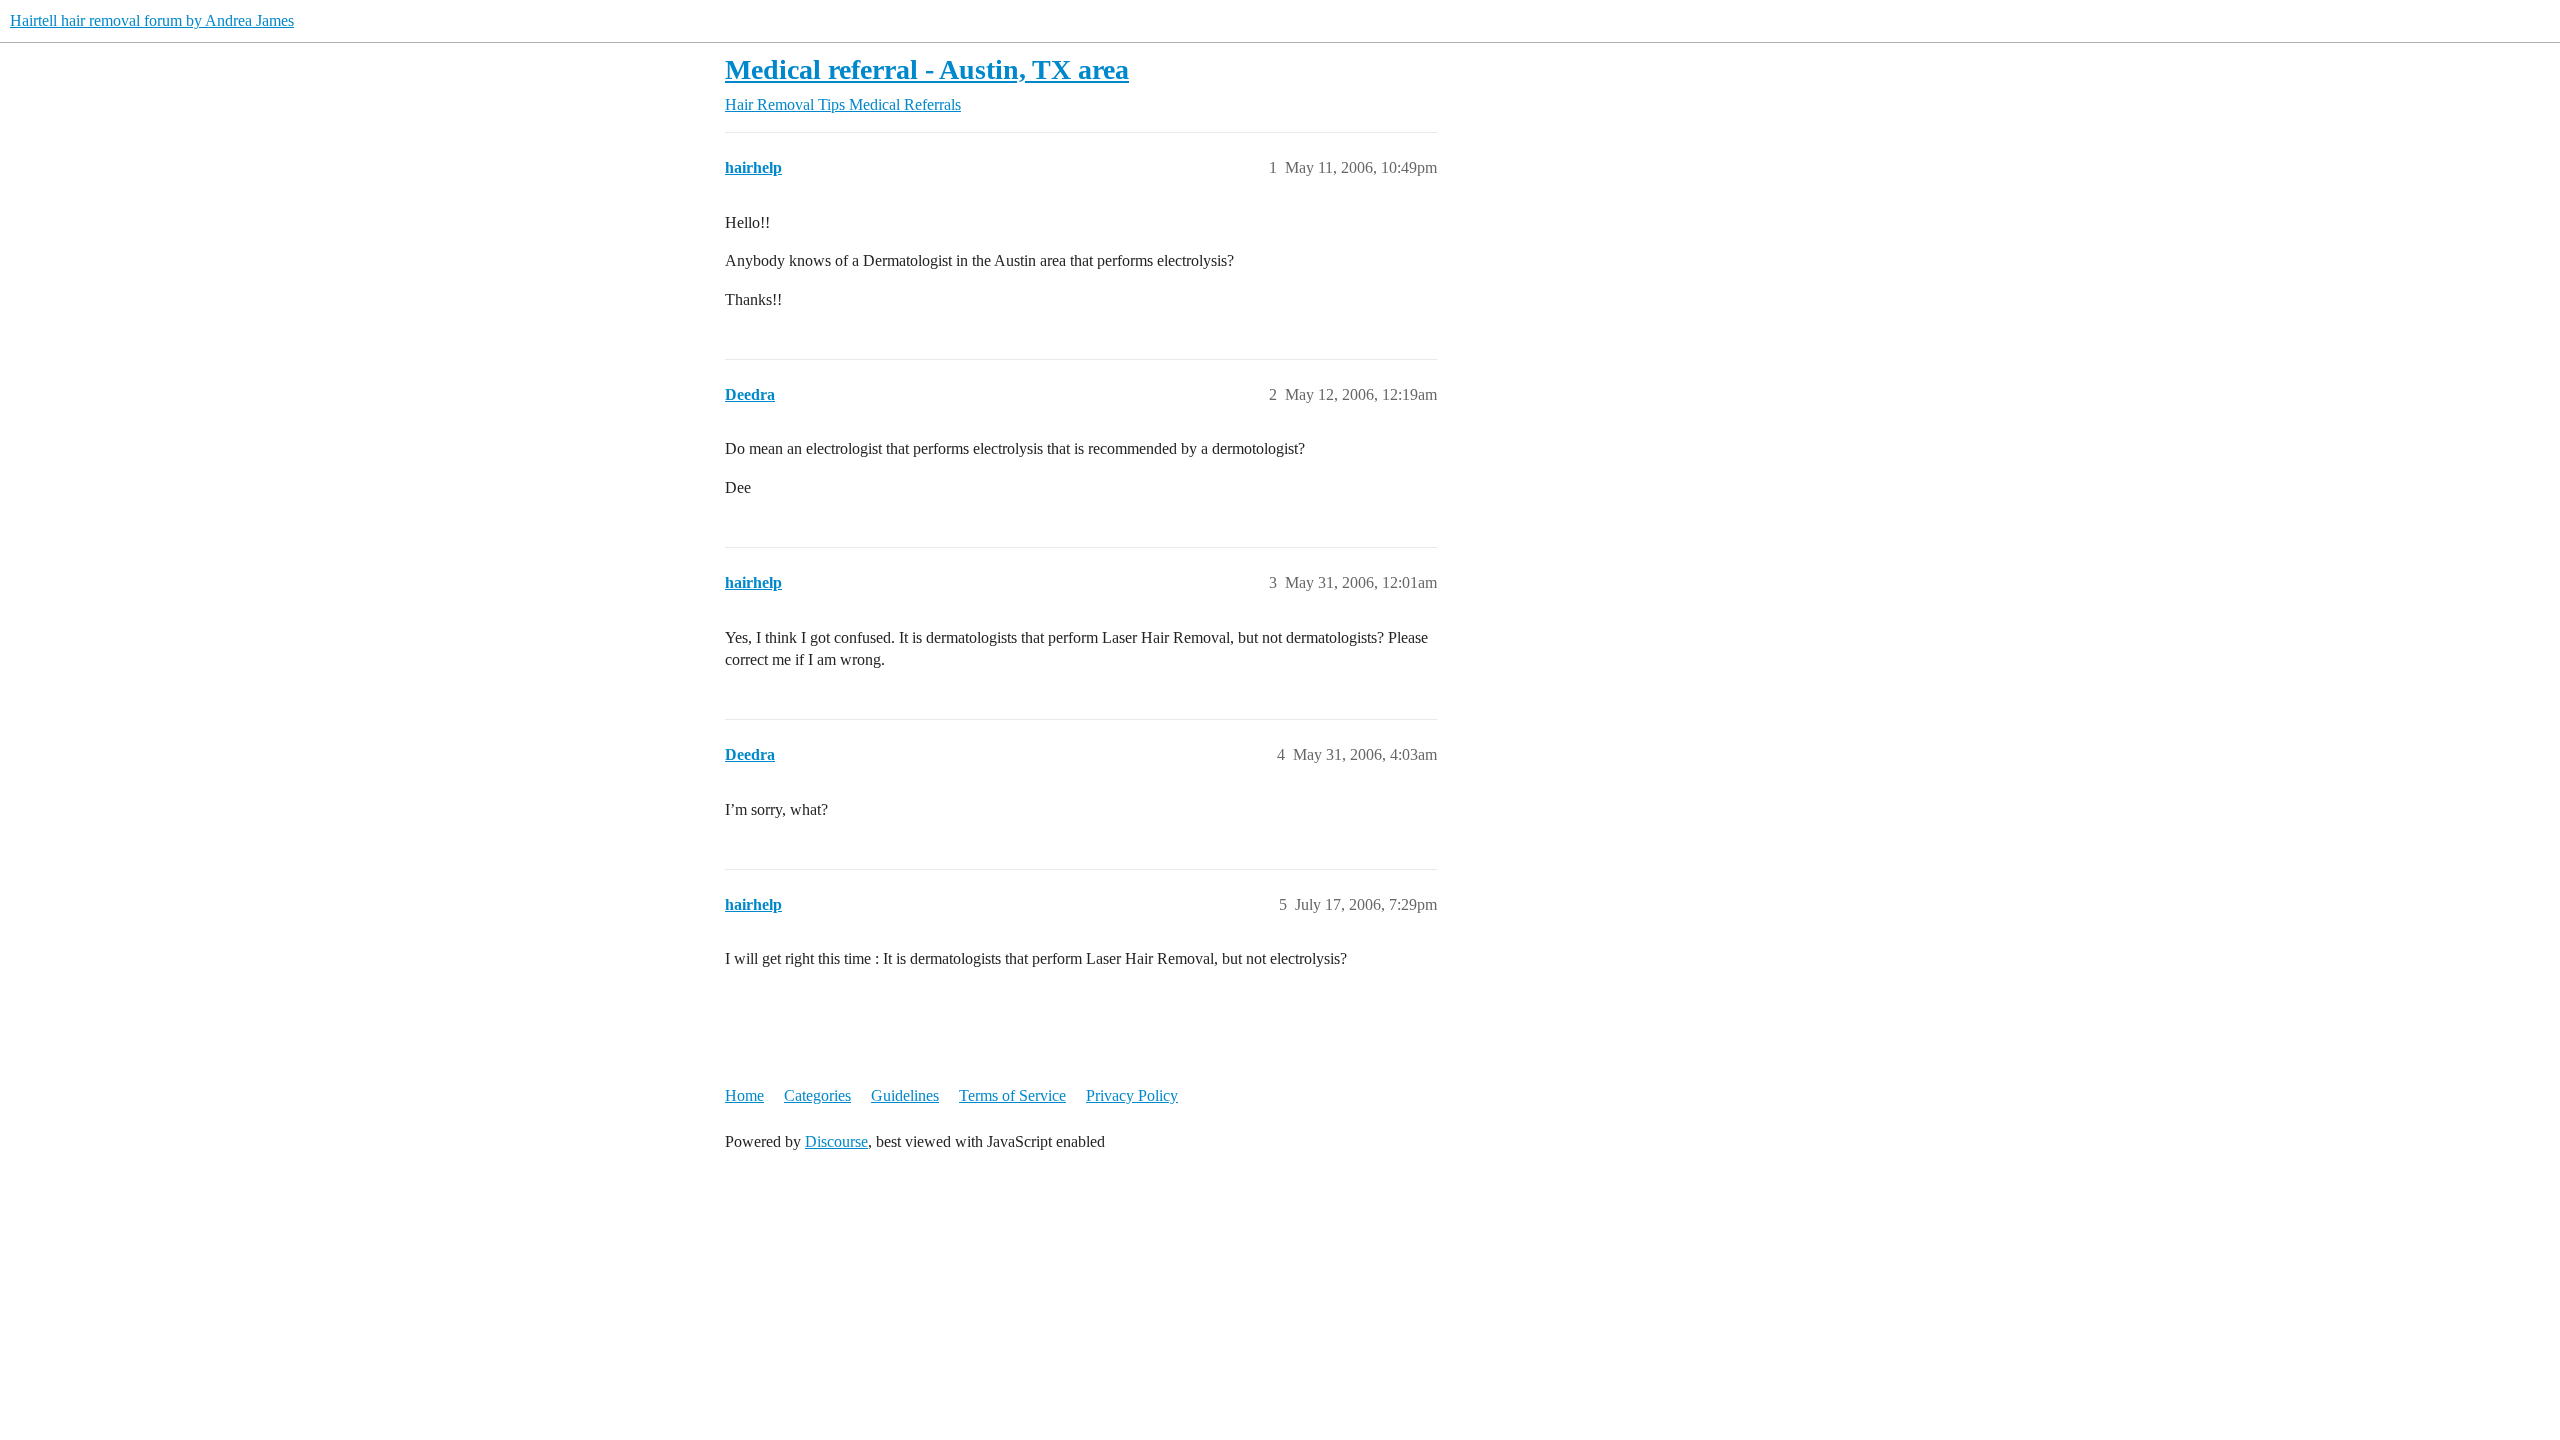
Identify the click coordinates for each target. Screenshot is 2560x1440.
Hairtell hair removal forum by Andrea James (152, 20)
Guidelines (905, 1095)
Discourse (836, 1141)
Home (744, 1095)
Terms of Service (1012, 1095)
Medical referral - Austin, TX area (927, 69)
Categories (817, 1095)
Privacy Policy (1132, 1095)
